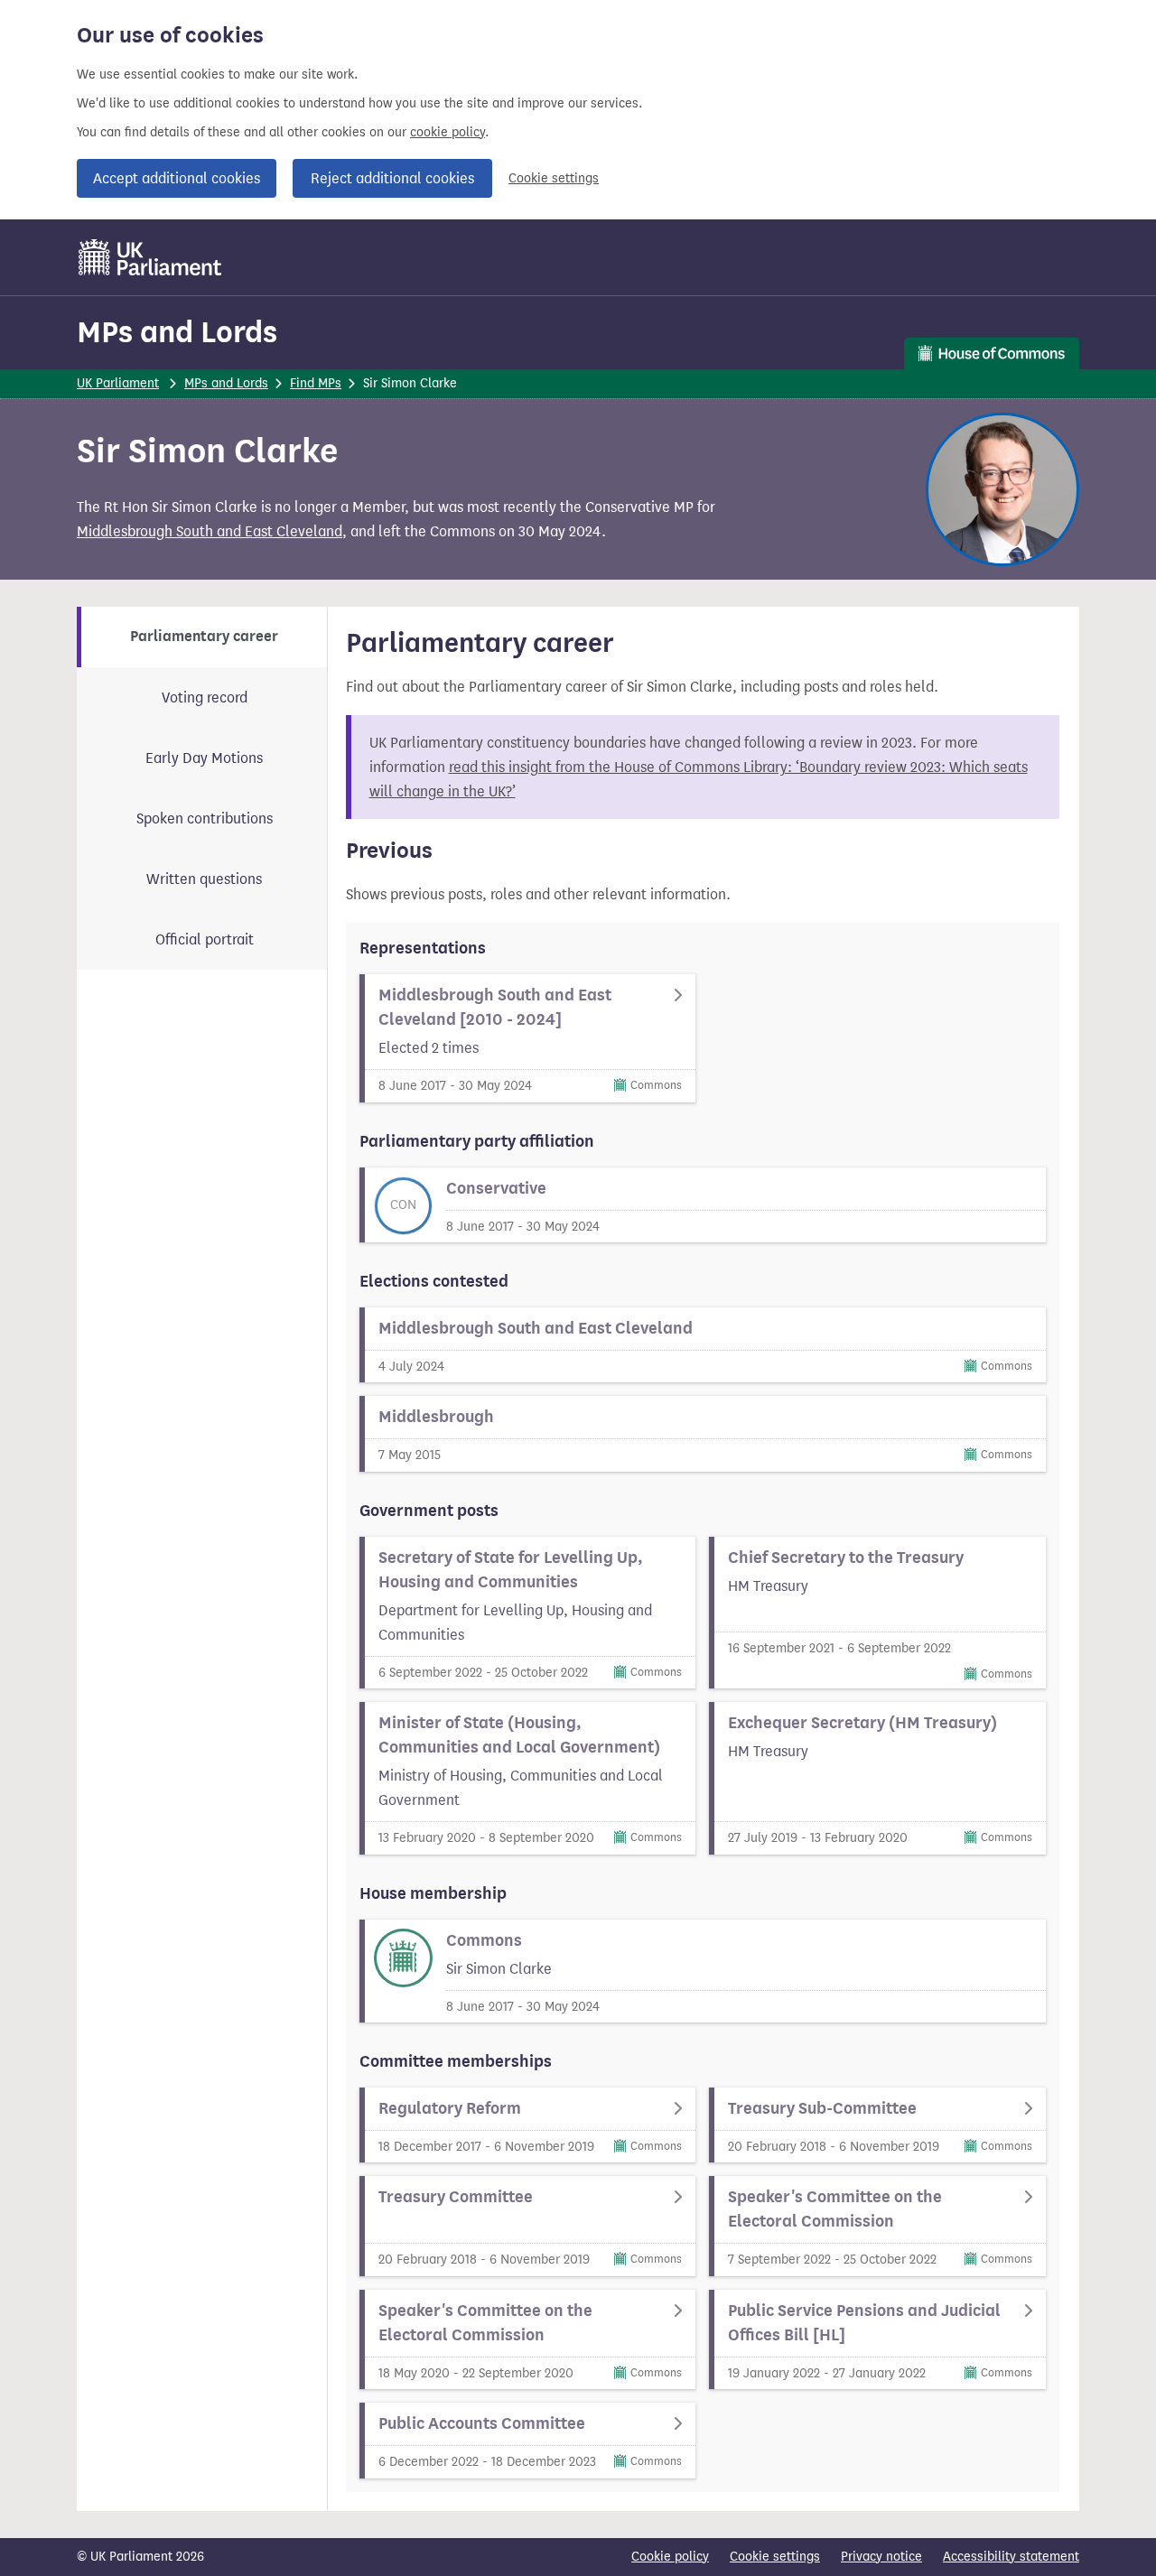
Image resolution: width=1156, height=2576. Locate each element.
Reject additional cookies (392, 178)
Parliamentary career (204, 637)
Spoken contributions (205, 818)
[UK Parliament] (150, 257)
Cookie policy (670, 2557)
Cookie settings (554, 178)
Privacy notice (881, 2557)
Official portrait (205, 939)
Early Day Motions (204, 758)
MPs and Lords (177, 332)
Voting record (205, 697)
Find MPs (316, 383)
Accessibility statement (1011, 2557)
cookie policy (447, 132)
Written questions (204, 879)
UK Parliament (118, 383)
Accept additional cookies (177, 178)
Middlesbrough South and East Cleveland (210, 531)
